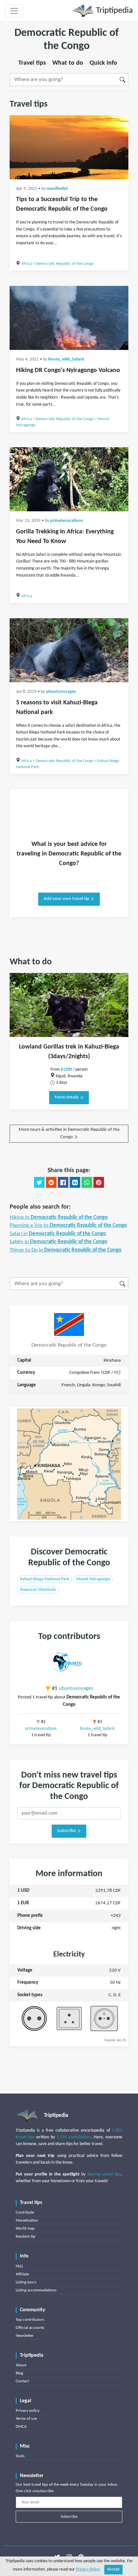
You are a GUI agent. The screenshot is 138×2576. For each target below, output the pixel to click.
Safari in (58, 1234)
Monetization (27, 2220)
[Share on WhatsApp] (87, 1182)
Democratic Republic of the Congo (65, 264)
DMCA (21, 2427)
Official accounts (30, 2328)
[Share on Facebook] (63, 1182)
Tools (20, 2456)
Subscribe (67, 1831)
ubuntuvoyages (61, 692)
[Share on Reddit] (51, 1182)
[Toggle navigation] (14, 11)
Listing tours (26, 2282)
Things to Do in (65, 1250)
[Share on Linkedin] (75, 1182)
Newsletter (25, 2336)
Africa (27, 264)
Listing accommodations (36, 2290)
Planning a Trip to (68, 1225)
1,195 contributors (74, 2137)
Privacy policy (28, 2411)
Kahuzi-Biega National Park (45, 1579)
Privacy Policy (88, 2569)
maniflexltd (57, 189)
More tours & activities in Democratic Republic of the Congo (69, 1133)
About (21, 2365)
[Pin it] (99, 1182)
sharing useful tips (104, 2174)
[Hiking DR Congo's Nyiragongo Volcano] (69, 318)
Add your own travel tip (67, 899)
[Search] (123, 80)
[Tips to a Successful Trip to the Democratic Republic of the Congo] (69, 147)
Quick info (103, 63)
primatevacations (67, 521)
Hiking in (59, 1217)
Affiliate (22, 2274)
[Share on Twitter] (39, 1182)
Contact (22, 2381)
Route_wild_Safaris (66, 359)
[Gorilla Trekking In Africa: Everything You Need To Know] (69, 479)
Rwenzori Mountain (38, 1590)
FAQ (19, 2266)
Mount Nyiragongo (93, 1579)
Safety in (58, 1242)
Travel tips (32, 63)
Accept (113, 2569)
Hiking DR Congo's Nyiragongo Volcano (68, 370)
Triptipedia (113, 11)
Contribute (25, 2212)
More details (67, 1097)
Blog (19, 2373)
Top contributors (30, 2320)
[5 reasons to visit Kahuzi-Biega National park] (69, 650)
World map (25, 2228)
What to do (68, 63)
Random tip (26, 2236)
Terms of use (26, 2419)
